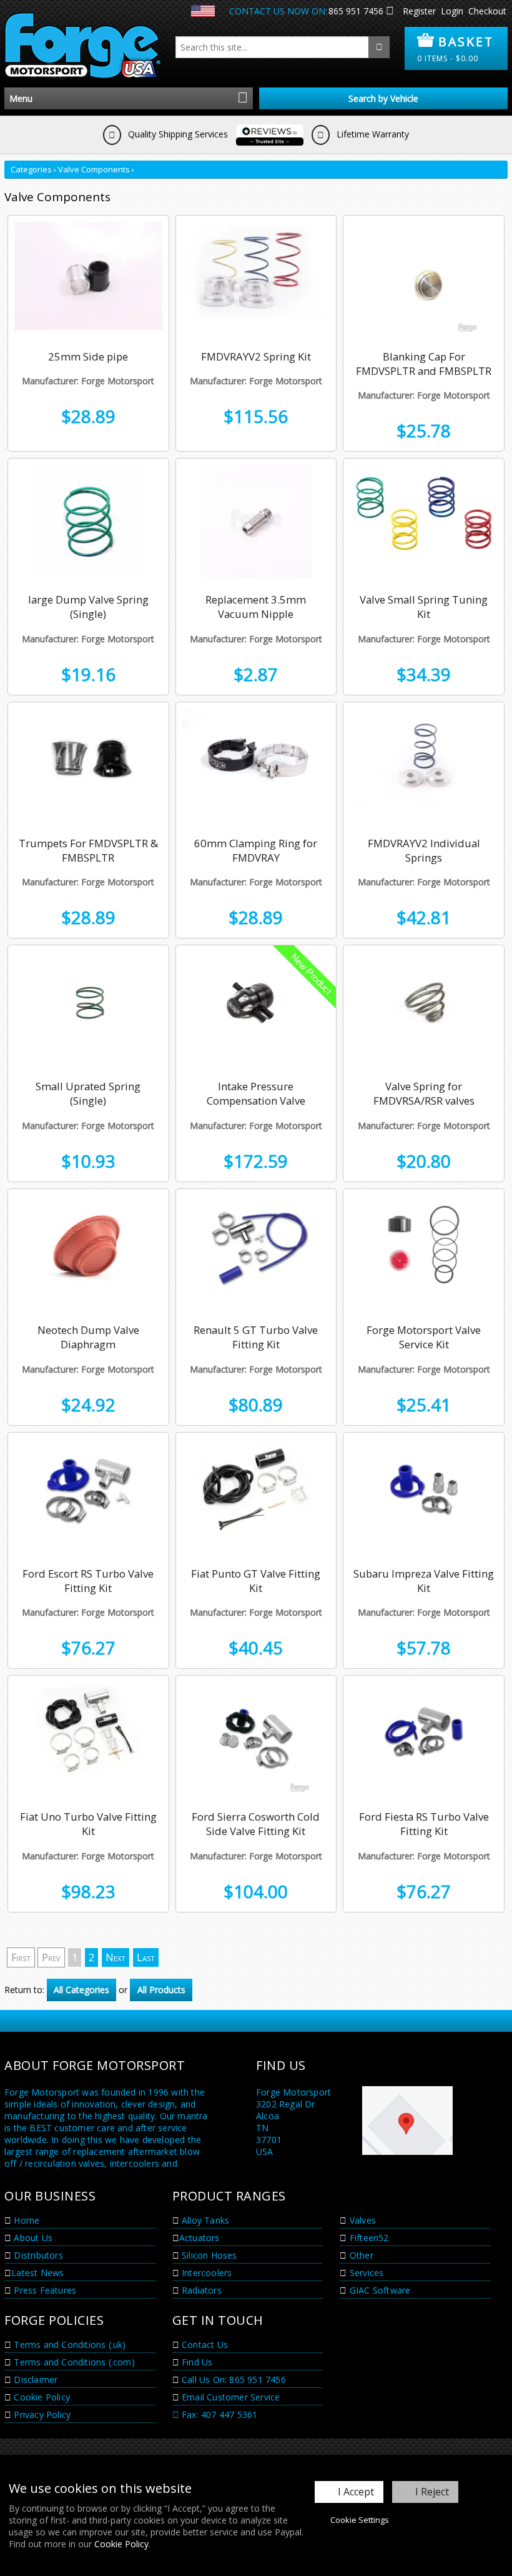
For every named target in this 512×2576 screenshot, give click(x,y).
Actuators (199, 2238)
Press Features (44, 2290)
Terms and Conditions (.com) (73, 2362)
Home (25, 2220)
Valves (362, 2220)
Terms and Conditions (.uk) (68, 2345)
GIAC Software (379, 2290)
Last (146, 1957)
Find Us (196, 2362)
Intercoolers (206, 2273)
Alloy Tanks (204, 2220)
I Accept (356, 2492)
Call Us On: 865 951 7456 (233, 2380)
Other (360, 2255)
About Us (32, 2238)
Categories (31, 169)
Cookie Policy (121, 2544)
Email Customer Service (230, 2397)
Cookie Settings (360, 2520)
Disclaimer (34, 2380)
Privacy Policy (41, 2414)
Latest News (37, 2273)
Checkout (487, 11)
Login (452, 11)
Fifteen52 (368, 2238)
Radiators (200, 2290)
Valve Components (94, 169)
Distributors (37, 2255)
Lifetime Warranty (372, 134)
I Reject (432, 2492)
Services (366, 2273)
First (21, 1957)
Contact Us (204, 2345)
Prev (51, 1957)
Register (419, 11)
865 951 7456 (356, 11)
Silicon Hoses (208, 2255)
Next (116, 1957)
